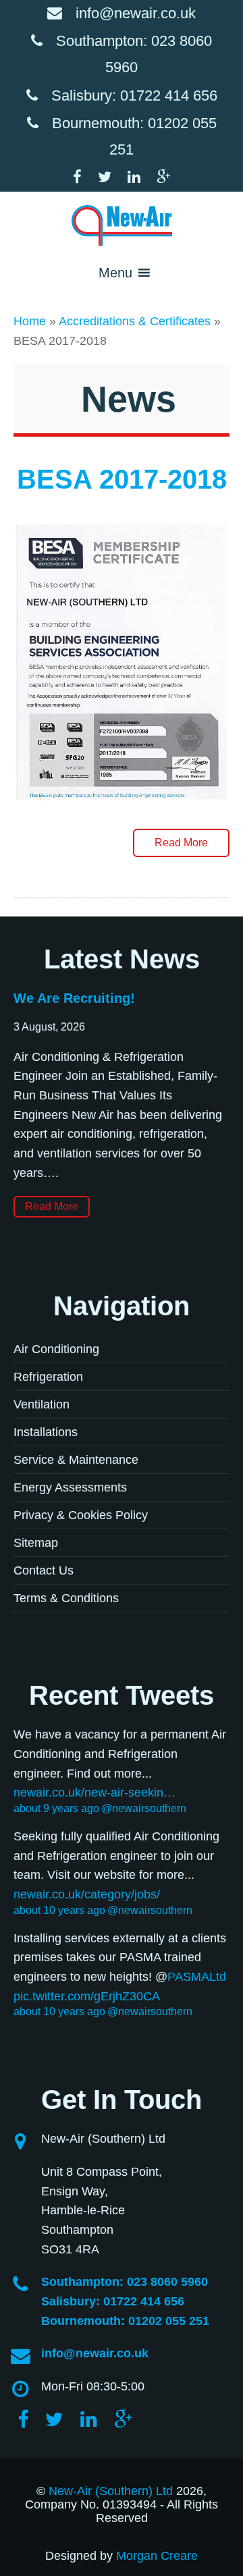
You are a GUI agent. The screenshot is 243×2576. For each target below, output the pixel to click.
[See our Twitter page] (111, 177)
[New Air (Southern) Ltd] (122, 225)
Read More (181, 843)
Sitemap (36, 1543)
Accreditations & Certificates (135, 321)
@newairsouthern (144, 1808)
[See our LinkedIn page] (141, 177)
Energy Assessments (70, 1487)
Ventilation (42, 1404)
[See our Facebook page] (84, 177)
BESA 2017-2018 (122, 479)
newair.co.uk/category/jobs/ (87, 1894)
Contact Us (44, 1570)
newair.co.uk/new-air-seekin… (94, 1792)
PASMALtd (197, 1977)
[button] (115, 273)
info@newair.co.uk (136, 13)
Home (30, 321)
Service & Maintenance (76, 1460)
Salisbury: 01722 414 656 (134, 95)
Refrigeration (48, 1377)
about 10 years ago (59, 1910)
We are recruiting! (74, 998)
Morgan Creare (157, 2556)
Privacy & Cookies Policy (81, 1515)
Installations (46, 1432)
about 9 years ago (56, 1808)
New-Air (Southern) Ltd (111, 2491)
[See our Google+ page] (163, 177)
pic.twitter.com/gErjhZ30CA (87, 1996)
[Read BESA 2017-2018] (122, 813)
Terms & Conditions (66, 1598)
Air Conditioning (56, 1349)
